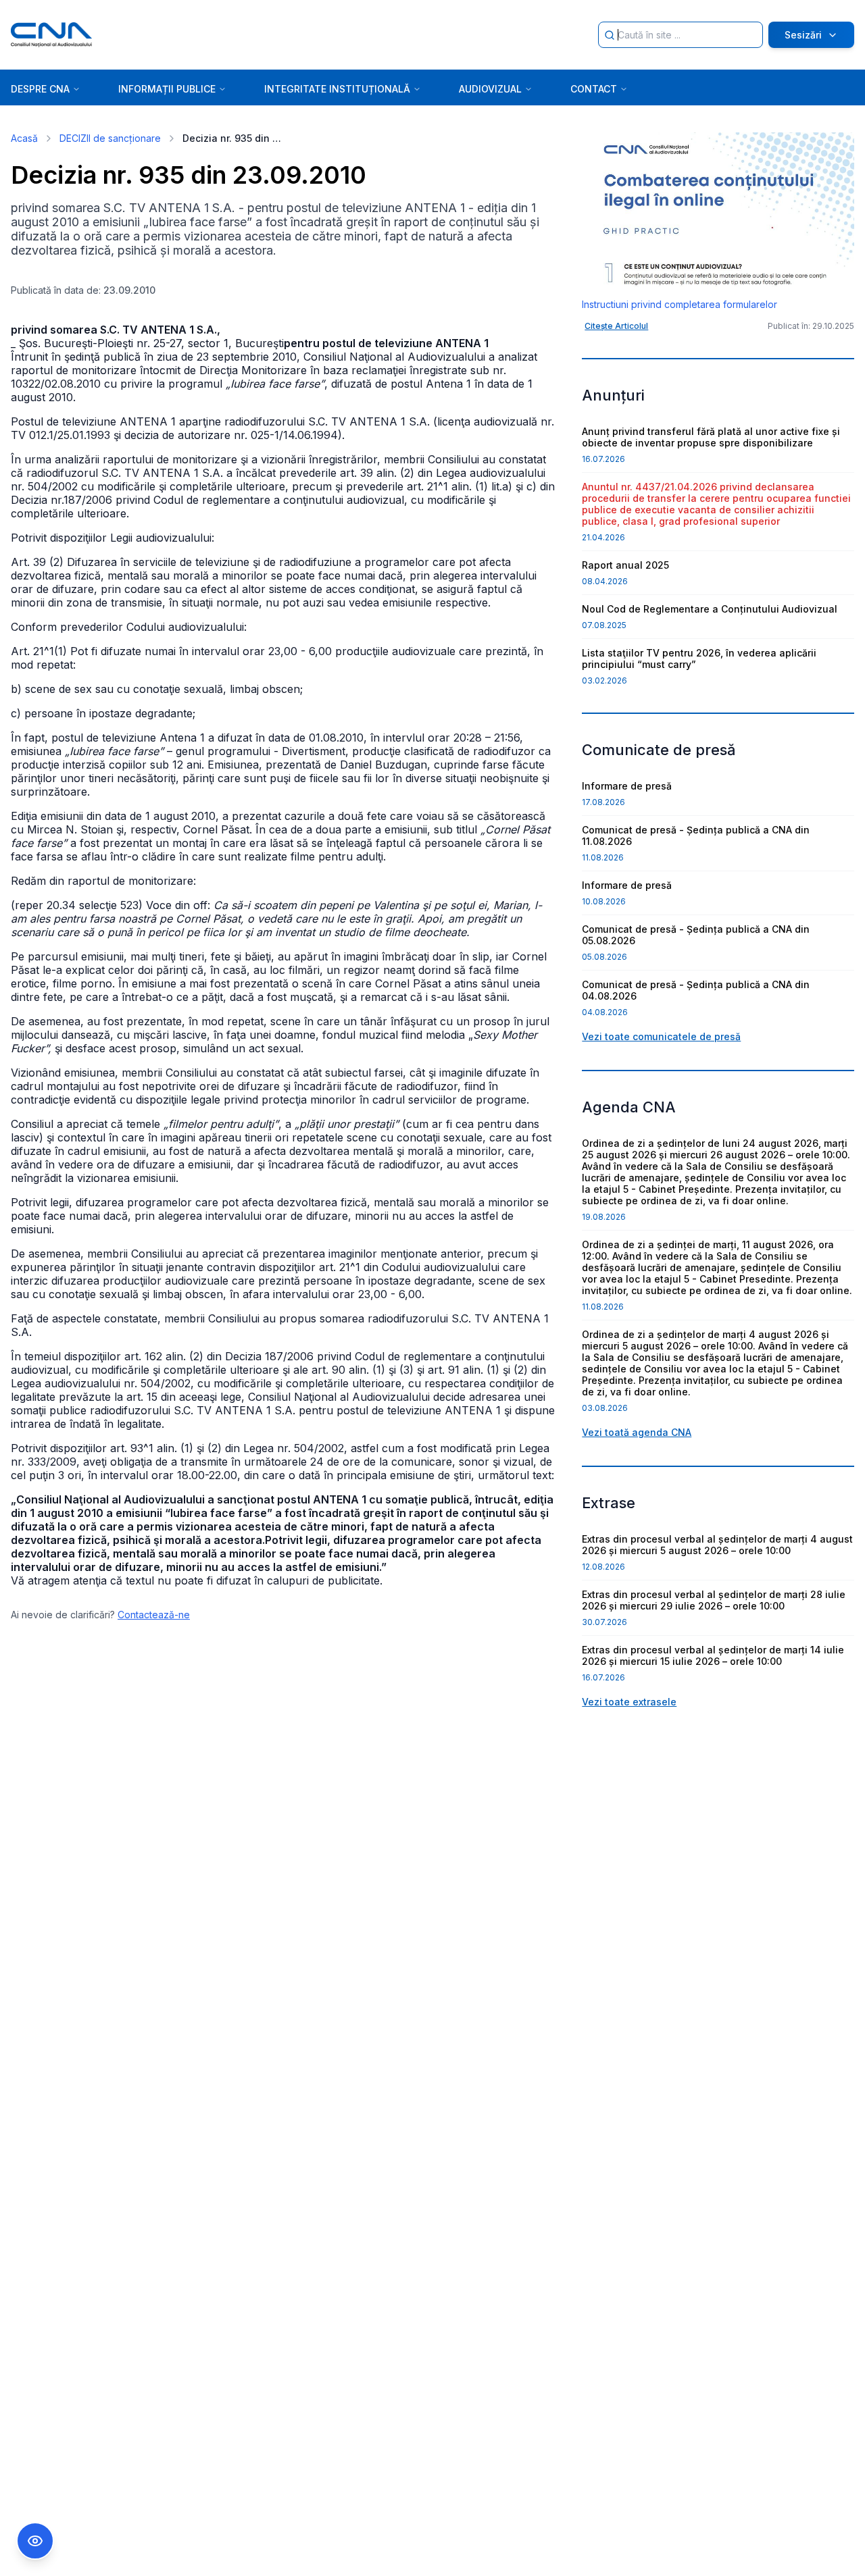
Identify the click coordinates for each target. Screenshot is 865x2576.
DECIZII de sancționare (110, 138)
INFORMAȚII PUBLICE (167, 89)
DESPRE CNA (40, 89)
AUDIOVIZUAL (490, 89)
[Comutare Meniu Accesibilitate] (35, 2541)
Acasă (24, 138)
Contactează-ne (154, 1615)
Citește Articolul (616, 326)
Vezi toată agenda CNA (637, 1432)
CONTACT (594, 89)
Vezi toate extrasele (629, 1702)
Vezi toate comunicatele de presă (661, 1036)
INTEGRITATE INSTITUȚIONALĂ (337, 89)
